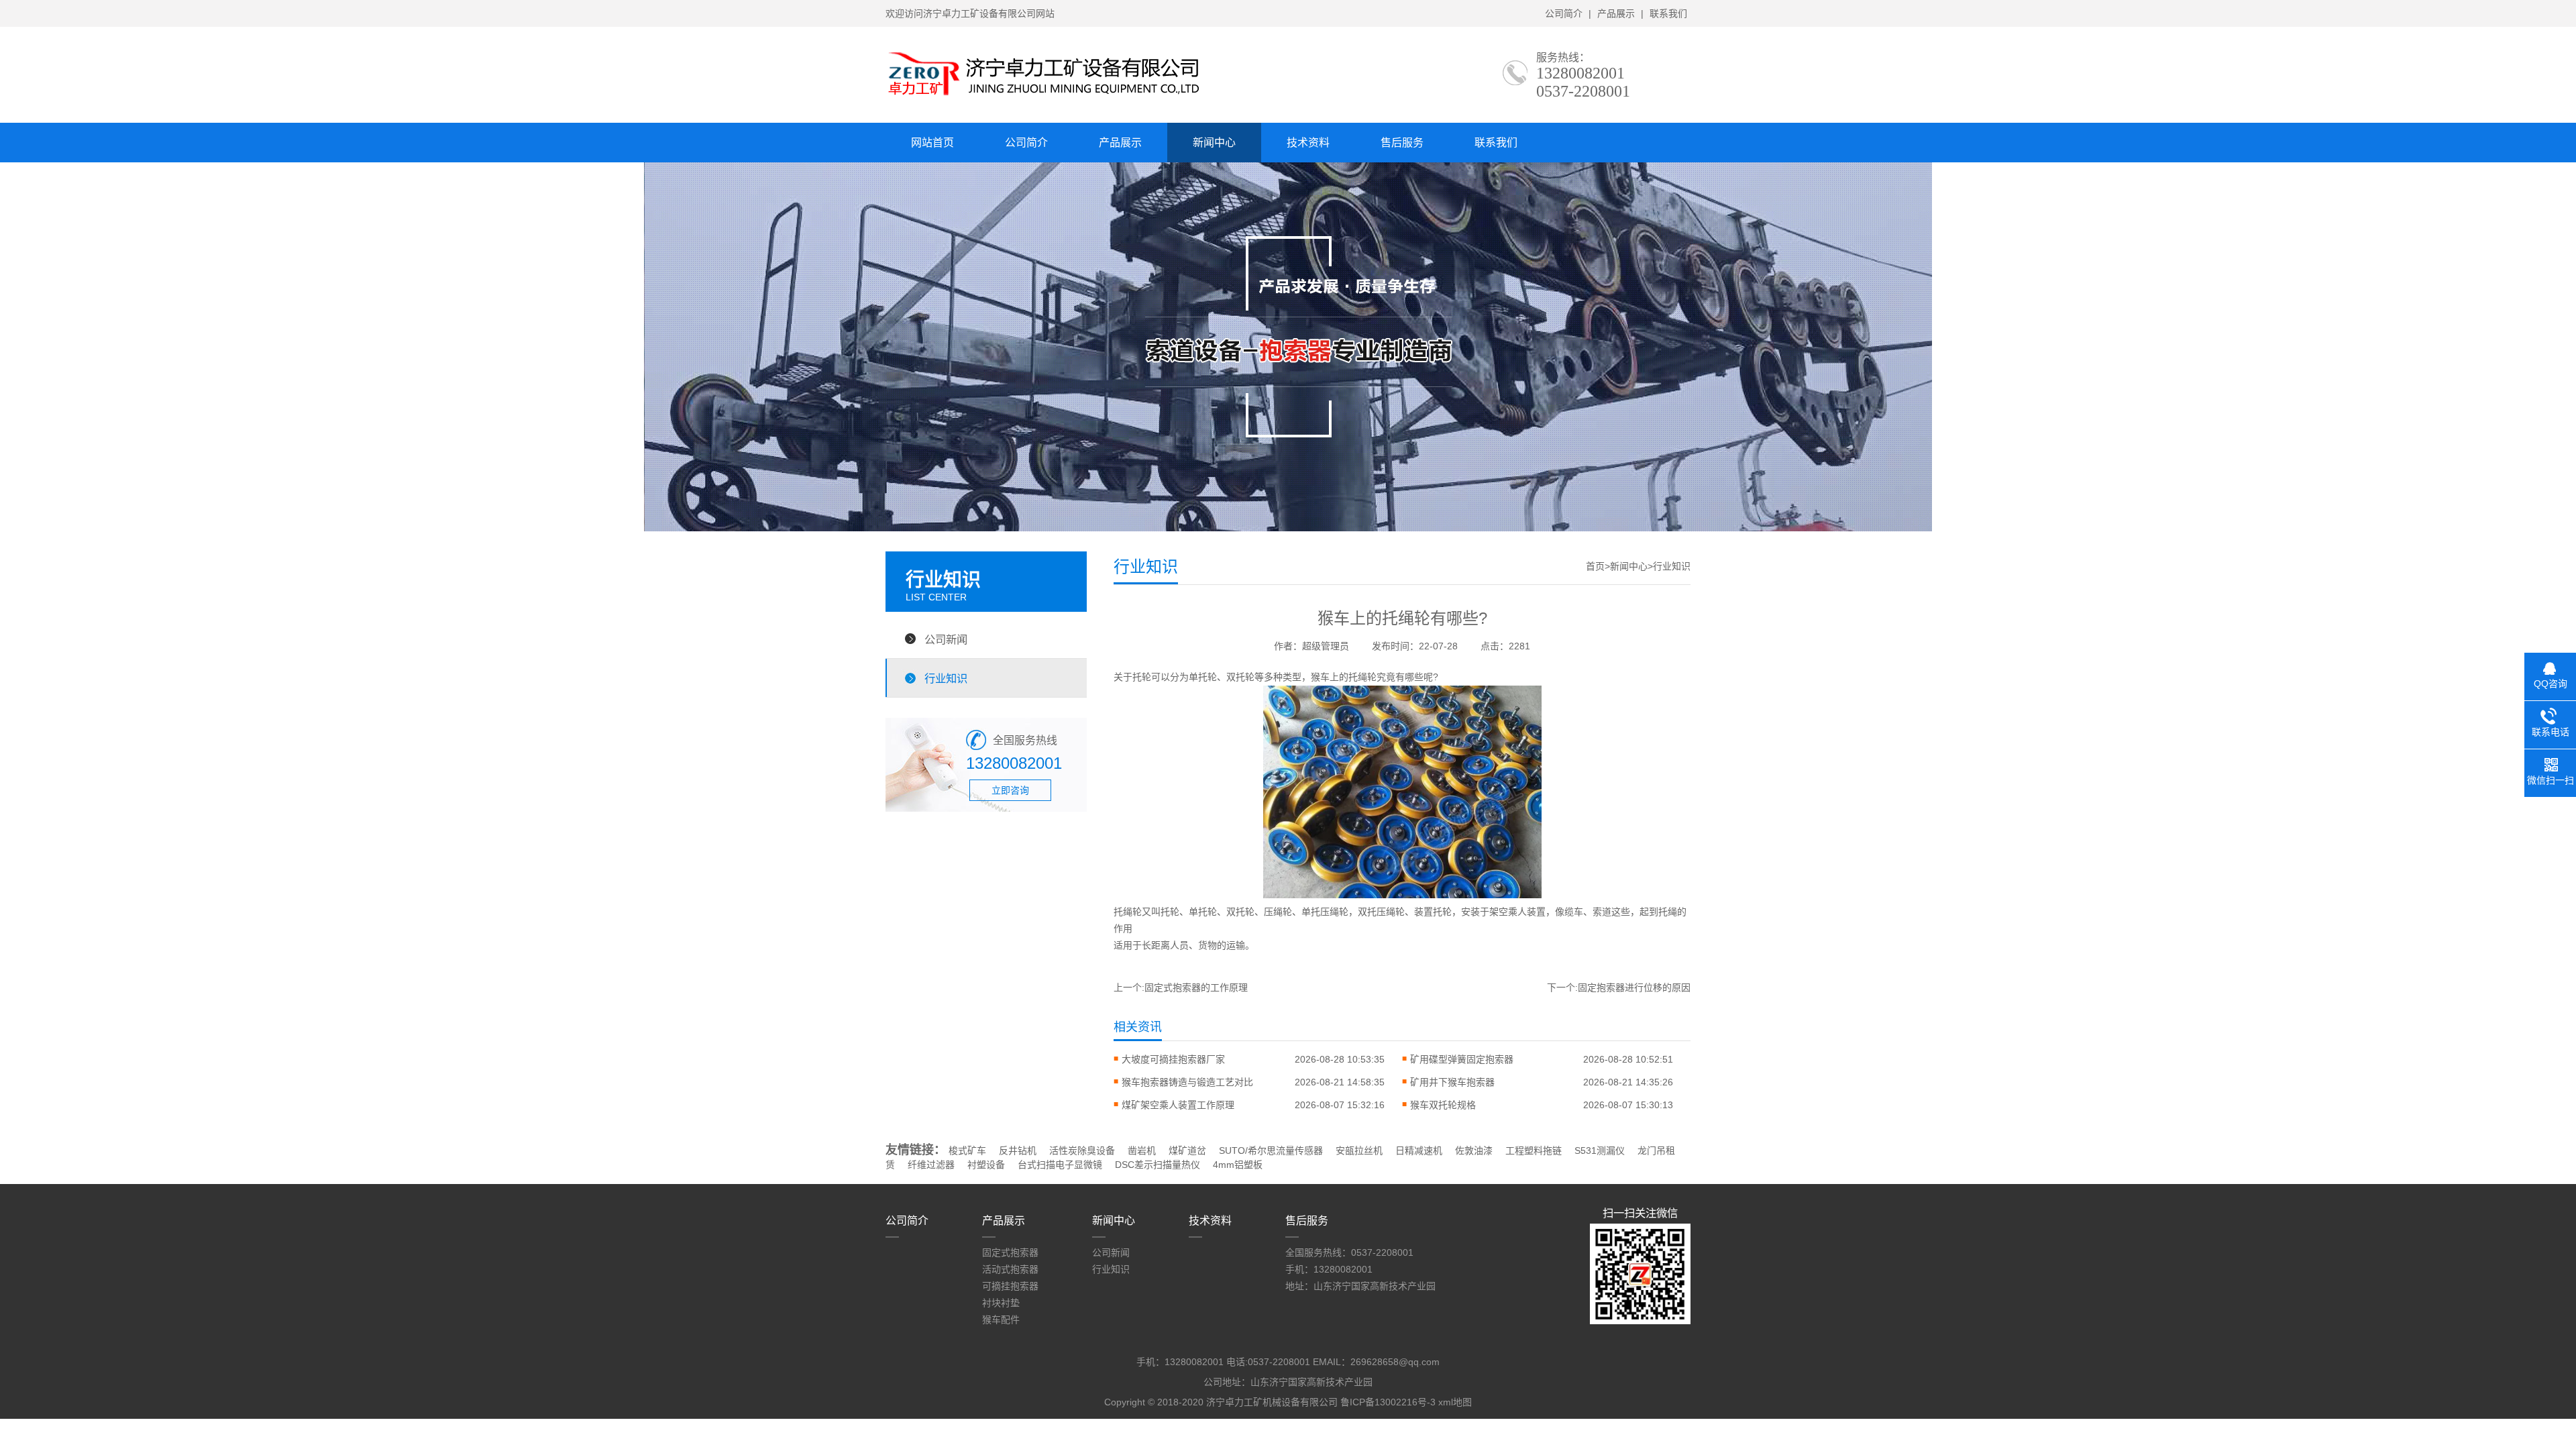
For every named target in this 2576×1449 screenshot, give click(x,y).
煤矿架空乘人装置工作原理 (1178, 1105)
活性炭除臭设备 (1082, 1150)
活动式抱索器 (1010, 1269)
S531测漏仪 (1600, 1150)
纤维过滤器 (931, 1165)
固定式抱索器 (1010, 1252)
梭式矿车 (967, 1150)
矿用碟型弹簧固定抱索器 (1462, 1059)
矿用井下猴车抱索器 (1452, 1082)
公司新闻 (946, 639)
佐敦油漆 (1474, 1150)
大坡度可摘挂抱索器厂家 (1173, 1059)
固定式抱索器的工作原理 (1196, 987)
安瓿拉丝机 (1359, 1150)
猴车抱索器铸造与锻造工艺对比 (1187, 1082)
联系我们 (1668, 13)
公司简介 (1564, 13)
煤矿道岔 (1187, 1150)
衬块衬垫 (1001, 1303)
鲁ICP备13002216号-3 (1388, 1402)
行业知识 (946, 678)
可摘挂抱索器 (1010, 1286)
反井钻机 (1018, 1150)
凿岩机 (1142, 1150)
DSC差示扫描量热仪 (1158, 1165)
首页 (1595, 566)
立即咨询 (1010, 790)
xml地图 (1455, 1402)
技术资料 (1308, 143)
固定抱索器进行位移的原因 (1634, 987)
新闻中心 (1214, 143)
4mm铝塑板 (1238, 1165)
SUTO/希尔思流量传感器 (1271, 1150)
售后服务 (1402, 143)
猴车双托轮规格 (1443, 1105)
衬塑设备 (986, 1165)
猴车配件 (1001, 1320)
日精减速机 (1419, 1150)
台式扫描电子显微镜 (1060, 1165)
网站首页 (932, 143)
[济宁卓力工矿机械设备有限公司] (1043, 97)
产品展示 (1616, 13)
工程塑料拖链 (1534, 1150)
